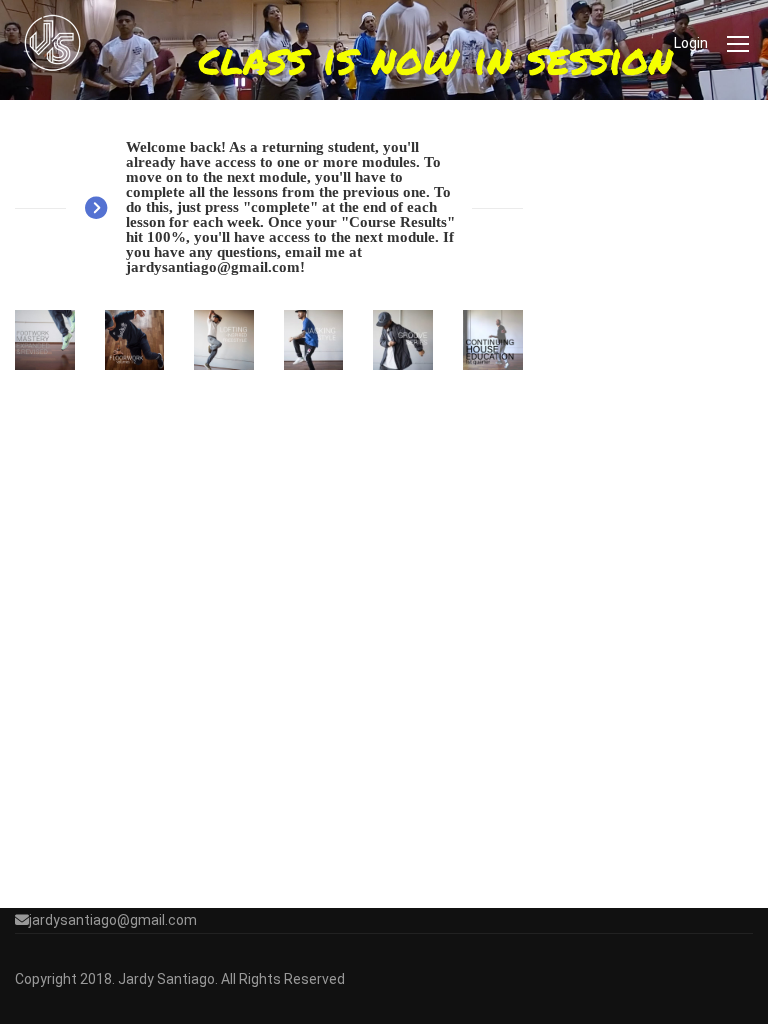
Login (691, 43)
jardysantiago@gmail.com (113, 920)
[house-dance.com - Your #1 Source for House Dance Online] (52, 42)
